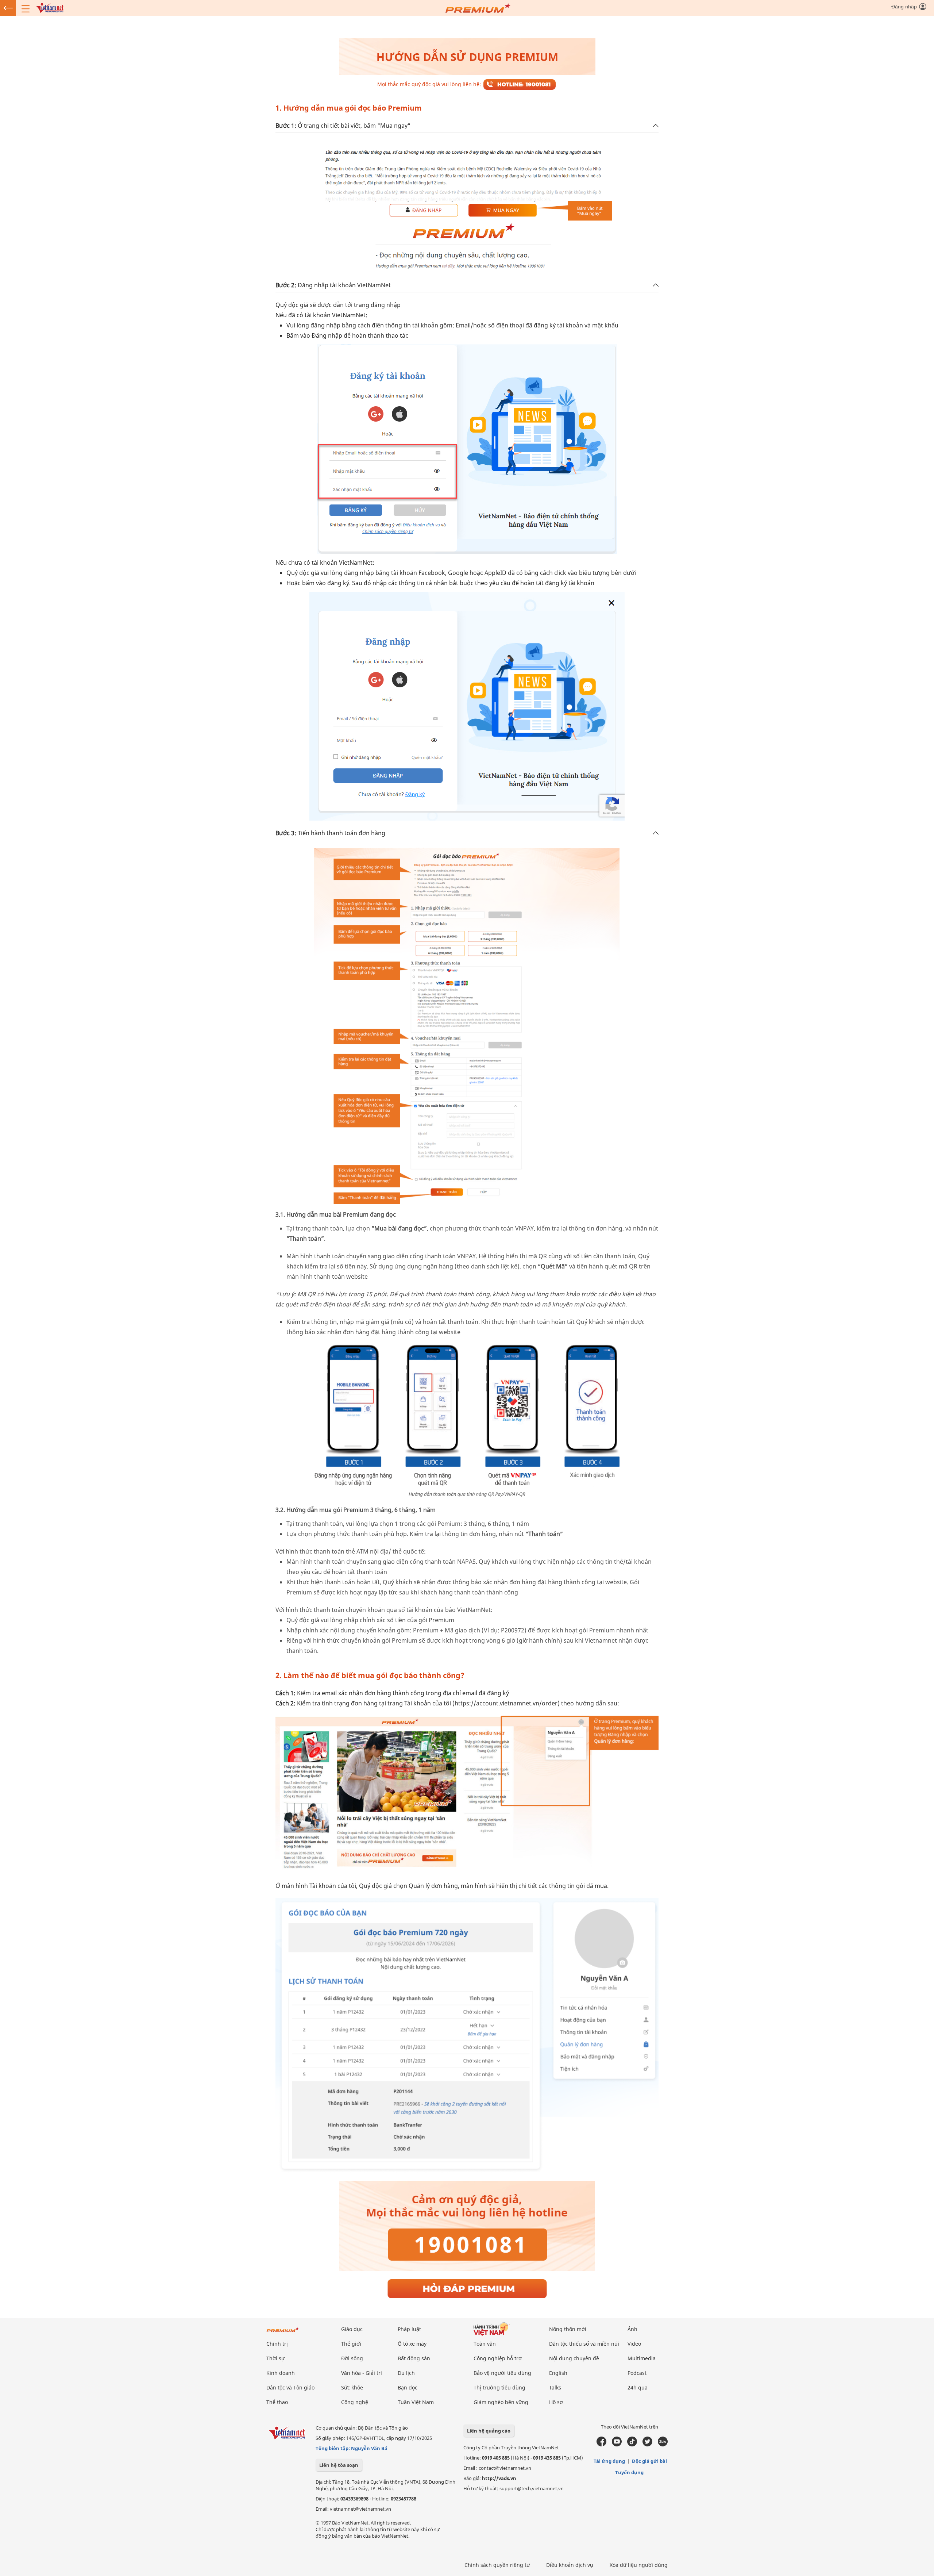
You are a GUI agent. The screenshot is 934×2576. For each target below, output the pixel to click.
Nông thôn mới (568, 2329)
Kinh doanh (281, 2373)
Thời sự (275, 2358)
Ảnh (632, 2329)
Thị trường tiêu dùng (499, 2387)
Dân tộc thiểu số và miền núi (584, 2344)
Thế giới (351, 2344)
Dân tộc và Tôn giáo (290, 2387)
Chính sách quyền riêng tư (497, 2565)
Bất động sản (414, 2358)
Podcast (637, 2373)
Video (634, 2344)
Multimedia (642, 2358)
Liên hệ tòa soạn (339, 2465)
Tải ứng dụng (609, 2461)
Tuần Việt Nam (416, 2402)
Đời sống (352, 2358)
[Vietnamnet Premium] (283, 2329)
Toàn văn (485, 2344)
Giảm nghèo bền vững (501, 2402)
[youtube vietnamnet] (617, 2441)
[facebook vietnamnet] (601, 2441)
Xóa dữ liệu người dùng (639, 2565)
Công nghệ (355, 2402)
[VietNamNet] (50, 7)
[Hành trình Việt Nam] (512, 2329)
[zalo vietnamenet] (663, 2441)
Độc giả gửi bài (649, 2461)
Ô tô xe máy (412, 2344)
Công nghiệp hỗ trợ (498, 2358)
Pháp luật (409, 2329)
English (558, 2373)
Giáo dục (352, 2329)
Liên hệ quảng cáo (489, 2431)
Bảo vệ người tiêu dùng (502, 2373)
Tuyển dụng (629, 2472)
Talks (555, 2387)
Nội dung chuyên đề (574, 2358)
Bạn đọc (408, 2387)
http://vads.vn (499, 2478)
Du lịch (406, 2373)
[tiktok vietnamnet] (632, 2441)
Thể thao (277, 2402)
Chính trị (277, 2344)
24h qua (638, 2387)
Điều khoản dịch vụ (570, 2565)
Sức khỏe (352, 2387)
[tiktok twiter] (647, 2441)
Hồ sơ (556, 2402)
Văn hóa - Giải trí (362, 2373)
